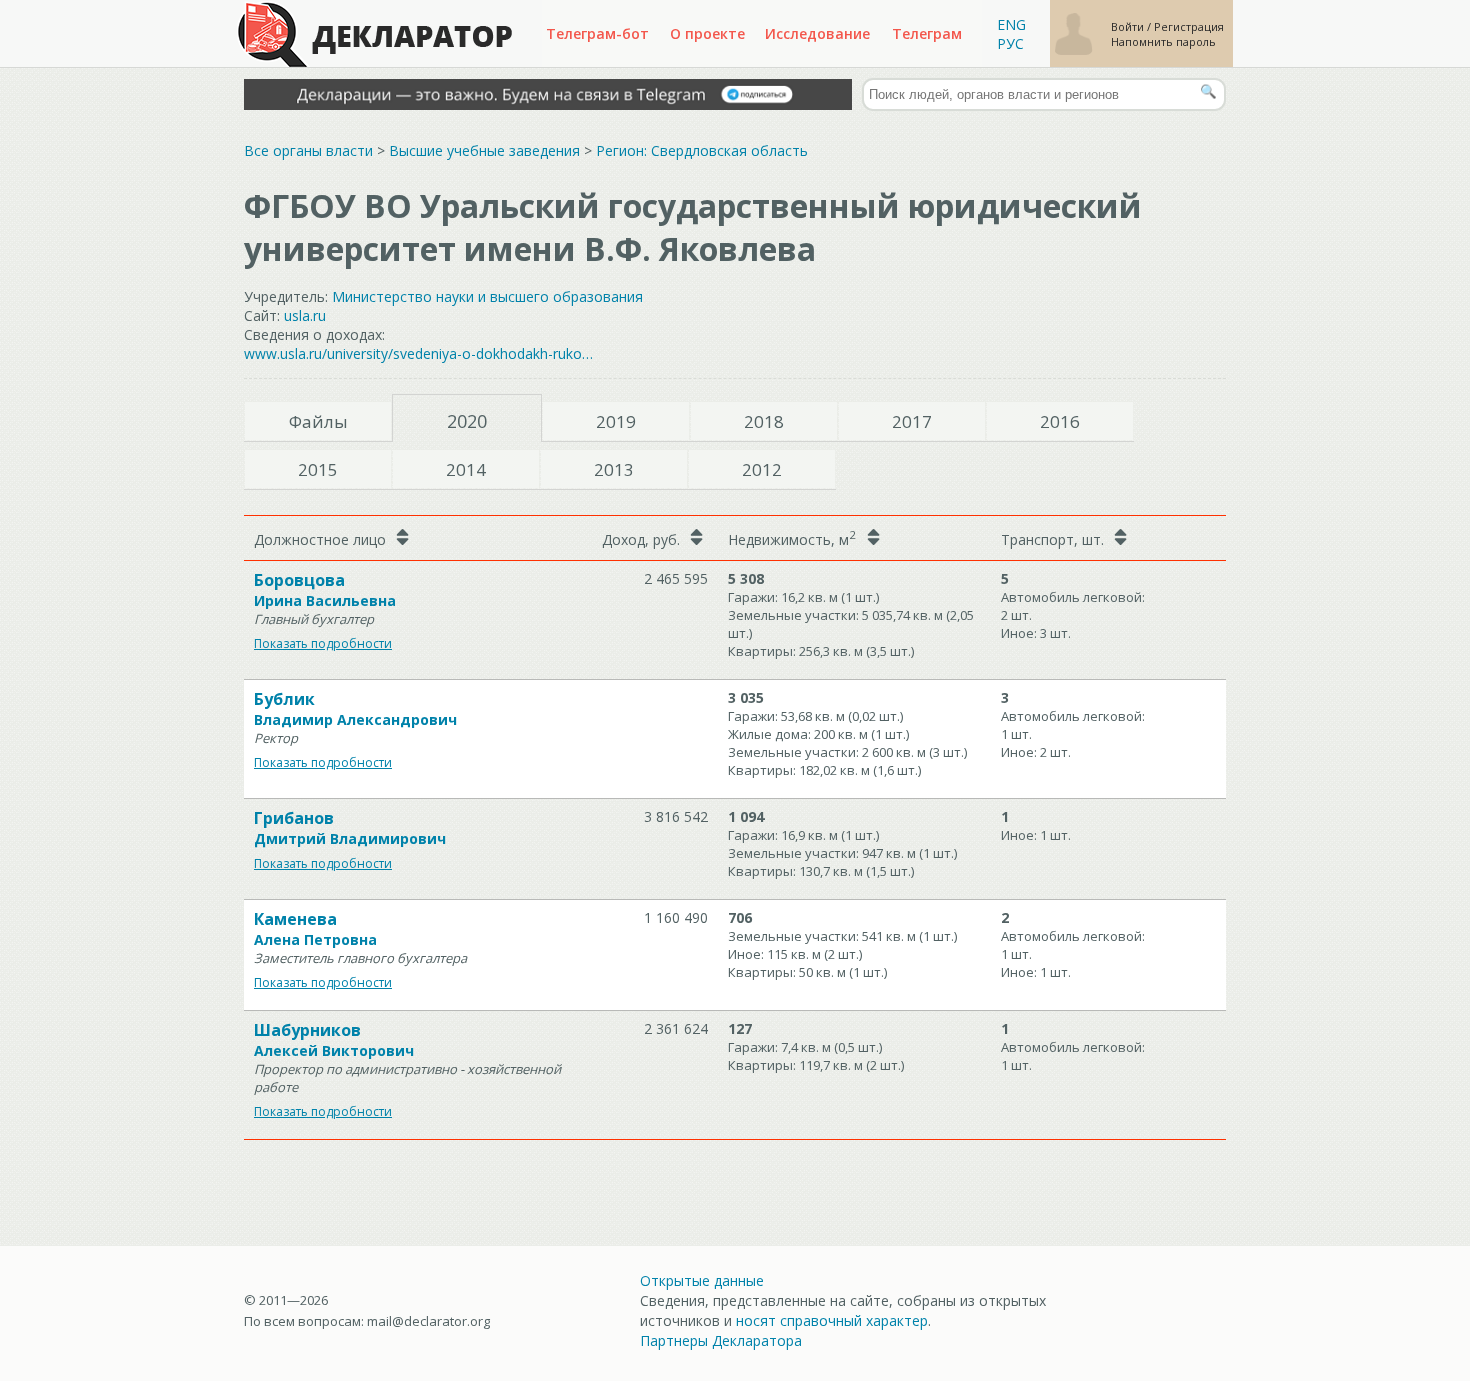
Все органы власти (308, 150)
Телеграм (927, 33)
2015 (318, 469)
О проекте (707, 33)
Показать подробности (323, 643)
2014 (466, 469)
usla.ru (305, 315)
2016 (1060, 421)
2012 (762, 469)
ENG (1011, 24)
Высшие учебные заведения (484, 150)
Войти (1129, 26)
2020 (467, 421)
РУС (1010, 43)
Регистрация (1189, 26)
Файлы (318, 421)
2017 (912, 421)
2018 (764, 421)
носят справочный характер (832, 1320)
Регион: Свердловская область (702, 150)
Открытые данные (702, 1280)
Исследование (817, 33)
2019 (616, 421)
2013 (614, 469)
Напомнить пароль (1163, 41)
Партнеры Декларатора (721, 1340)
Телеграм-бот (597, 33)
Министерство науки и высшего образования (487, 296)
